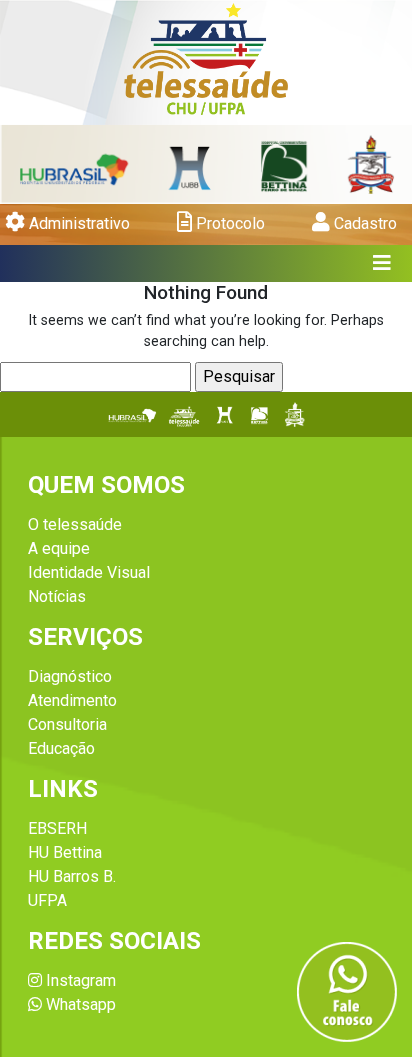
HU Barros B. (72, 876)
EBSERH (57, 828)
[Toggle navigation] (382, 263)
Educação (61, 748)
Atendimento (72, 700)
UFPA (47, 900)
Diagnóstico (70, 676)
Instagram (79, 980)
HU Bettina (65, 852)
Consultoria (67, 724)
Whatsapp (79, 1004)
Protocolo (228, 223)
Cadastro (363, 223)
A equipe (59, 548)
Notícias (57, 596)
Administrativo (77, 223)
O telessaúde (75, 524)
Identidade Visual (89, 572)
